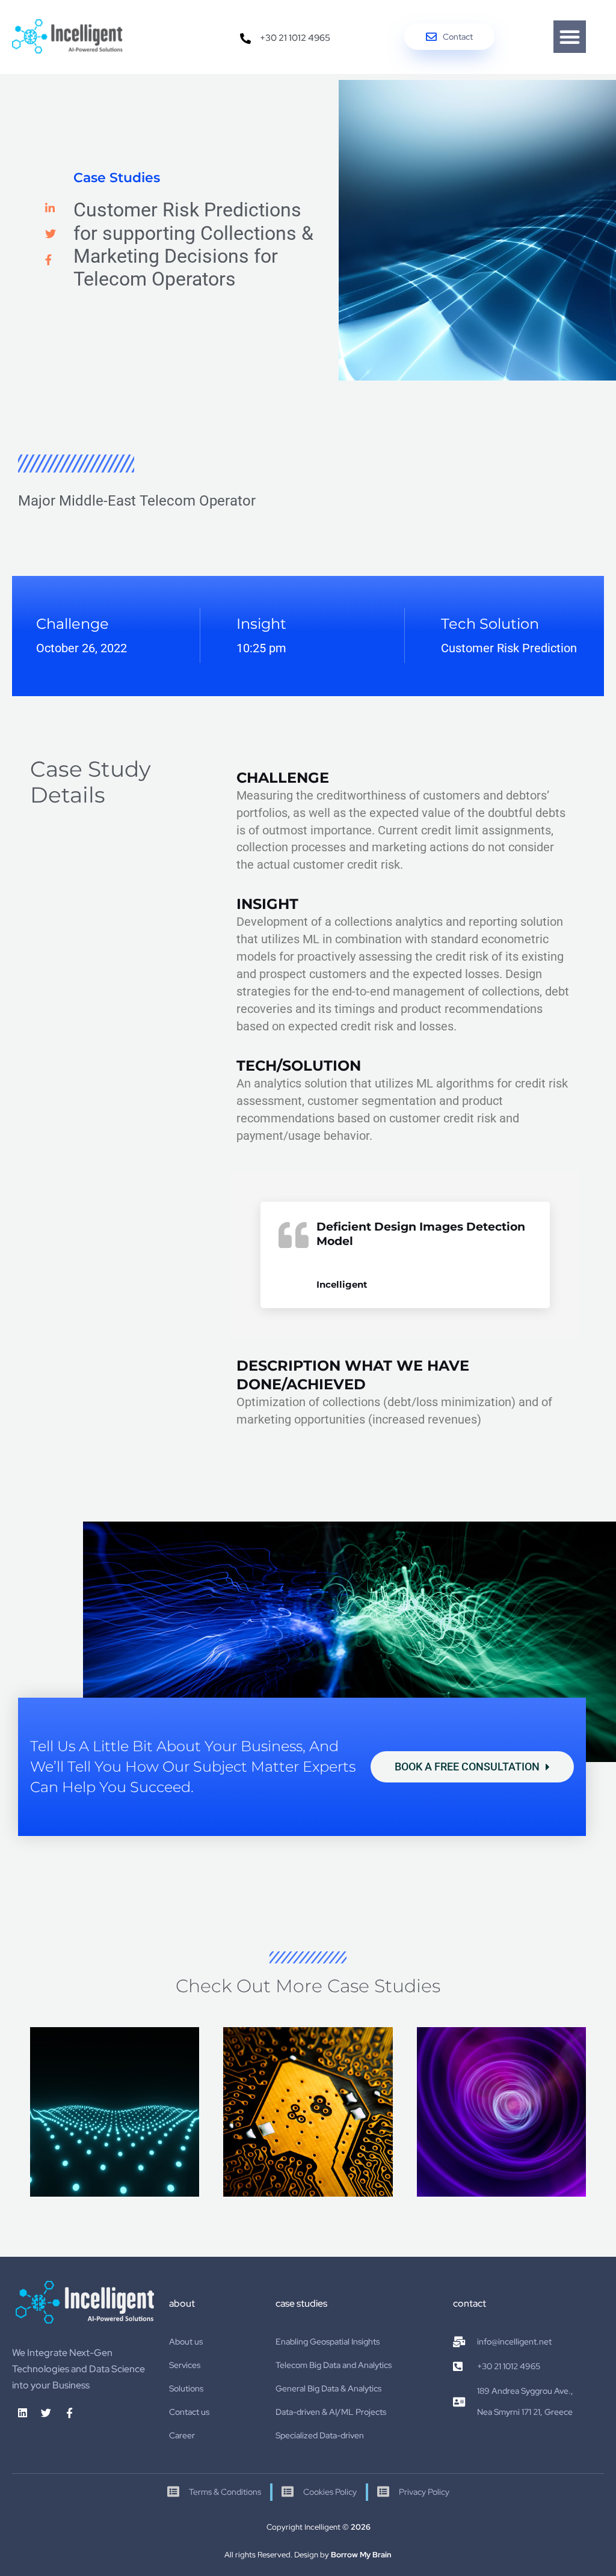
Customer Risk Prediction (509, 648)
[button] (570, 37)
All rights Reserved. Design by (308, 2555)
